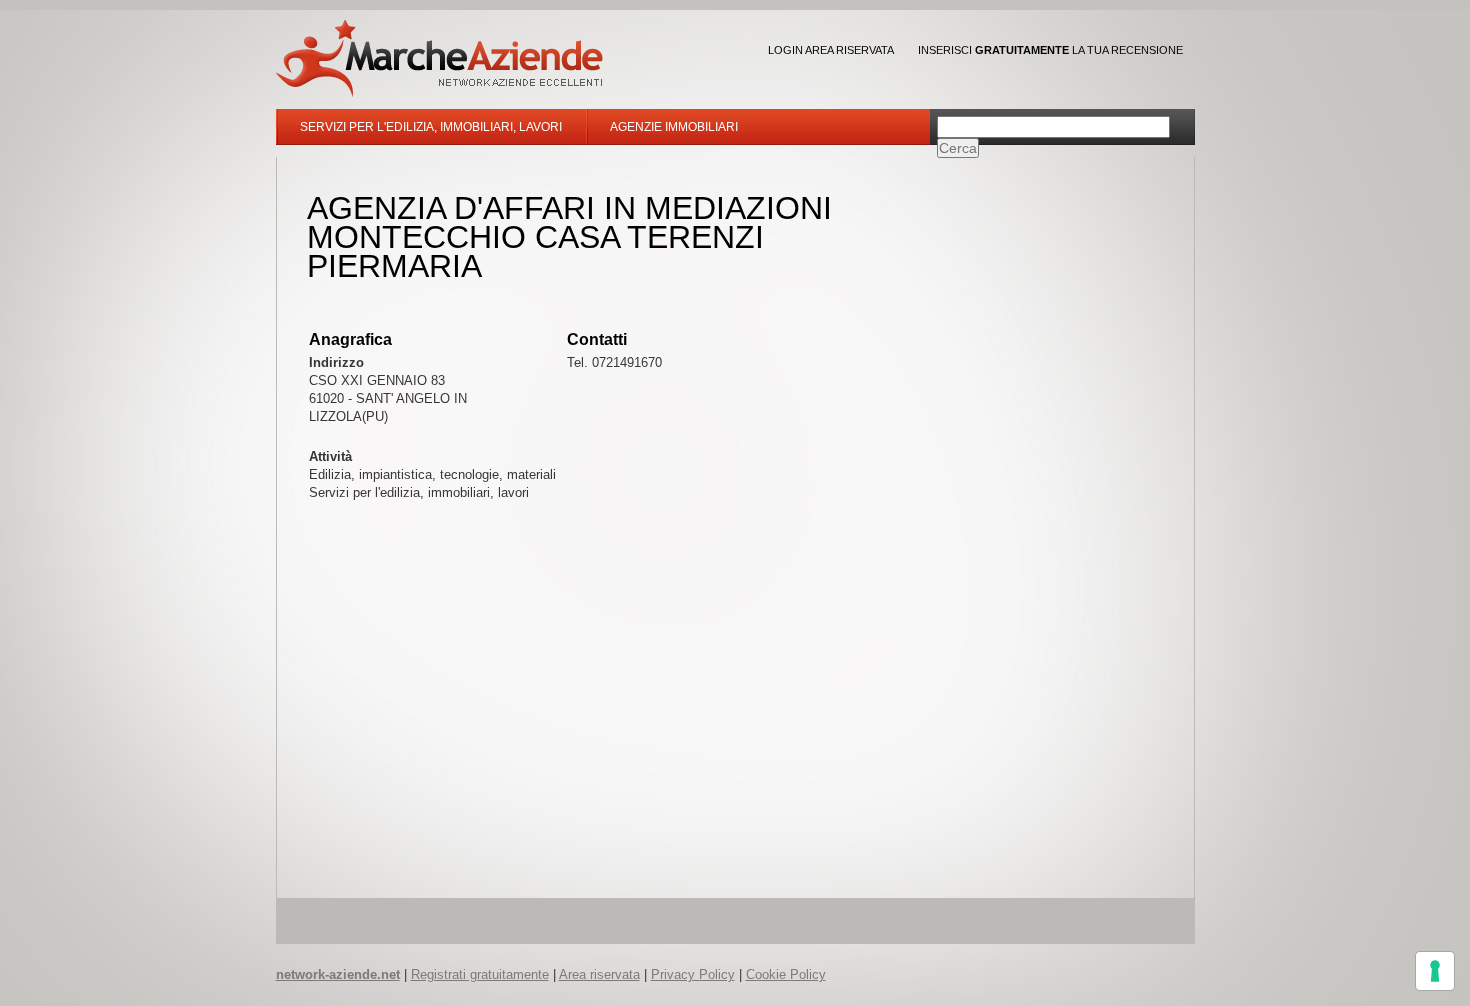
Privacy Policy (693, 974)
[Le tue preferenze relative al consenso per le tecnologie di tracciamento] (1435, 971)
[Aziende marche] (440, 58)
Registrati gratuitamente (480, 974)
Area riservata (599, 974)
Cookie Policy (786, 974)
